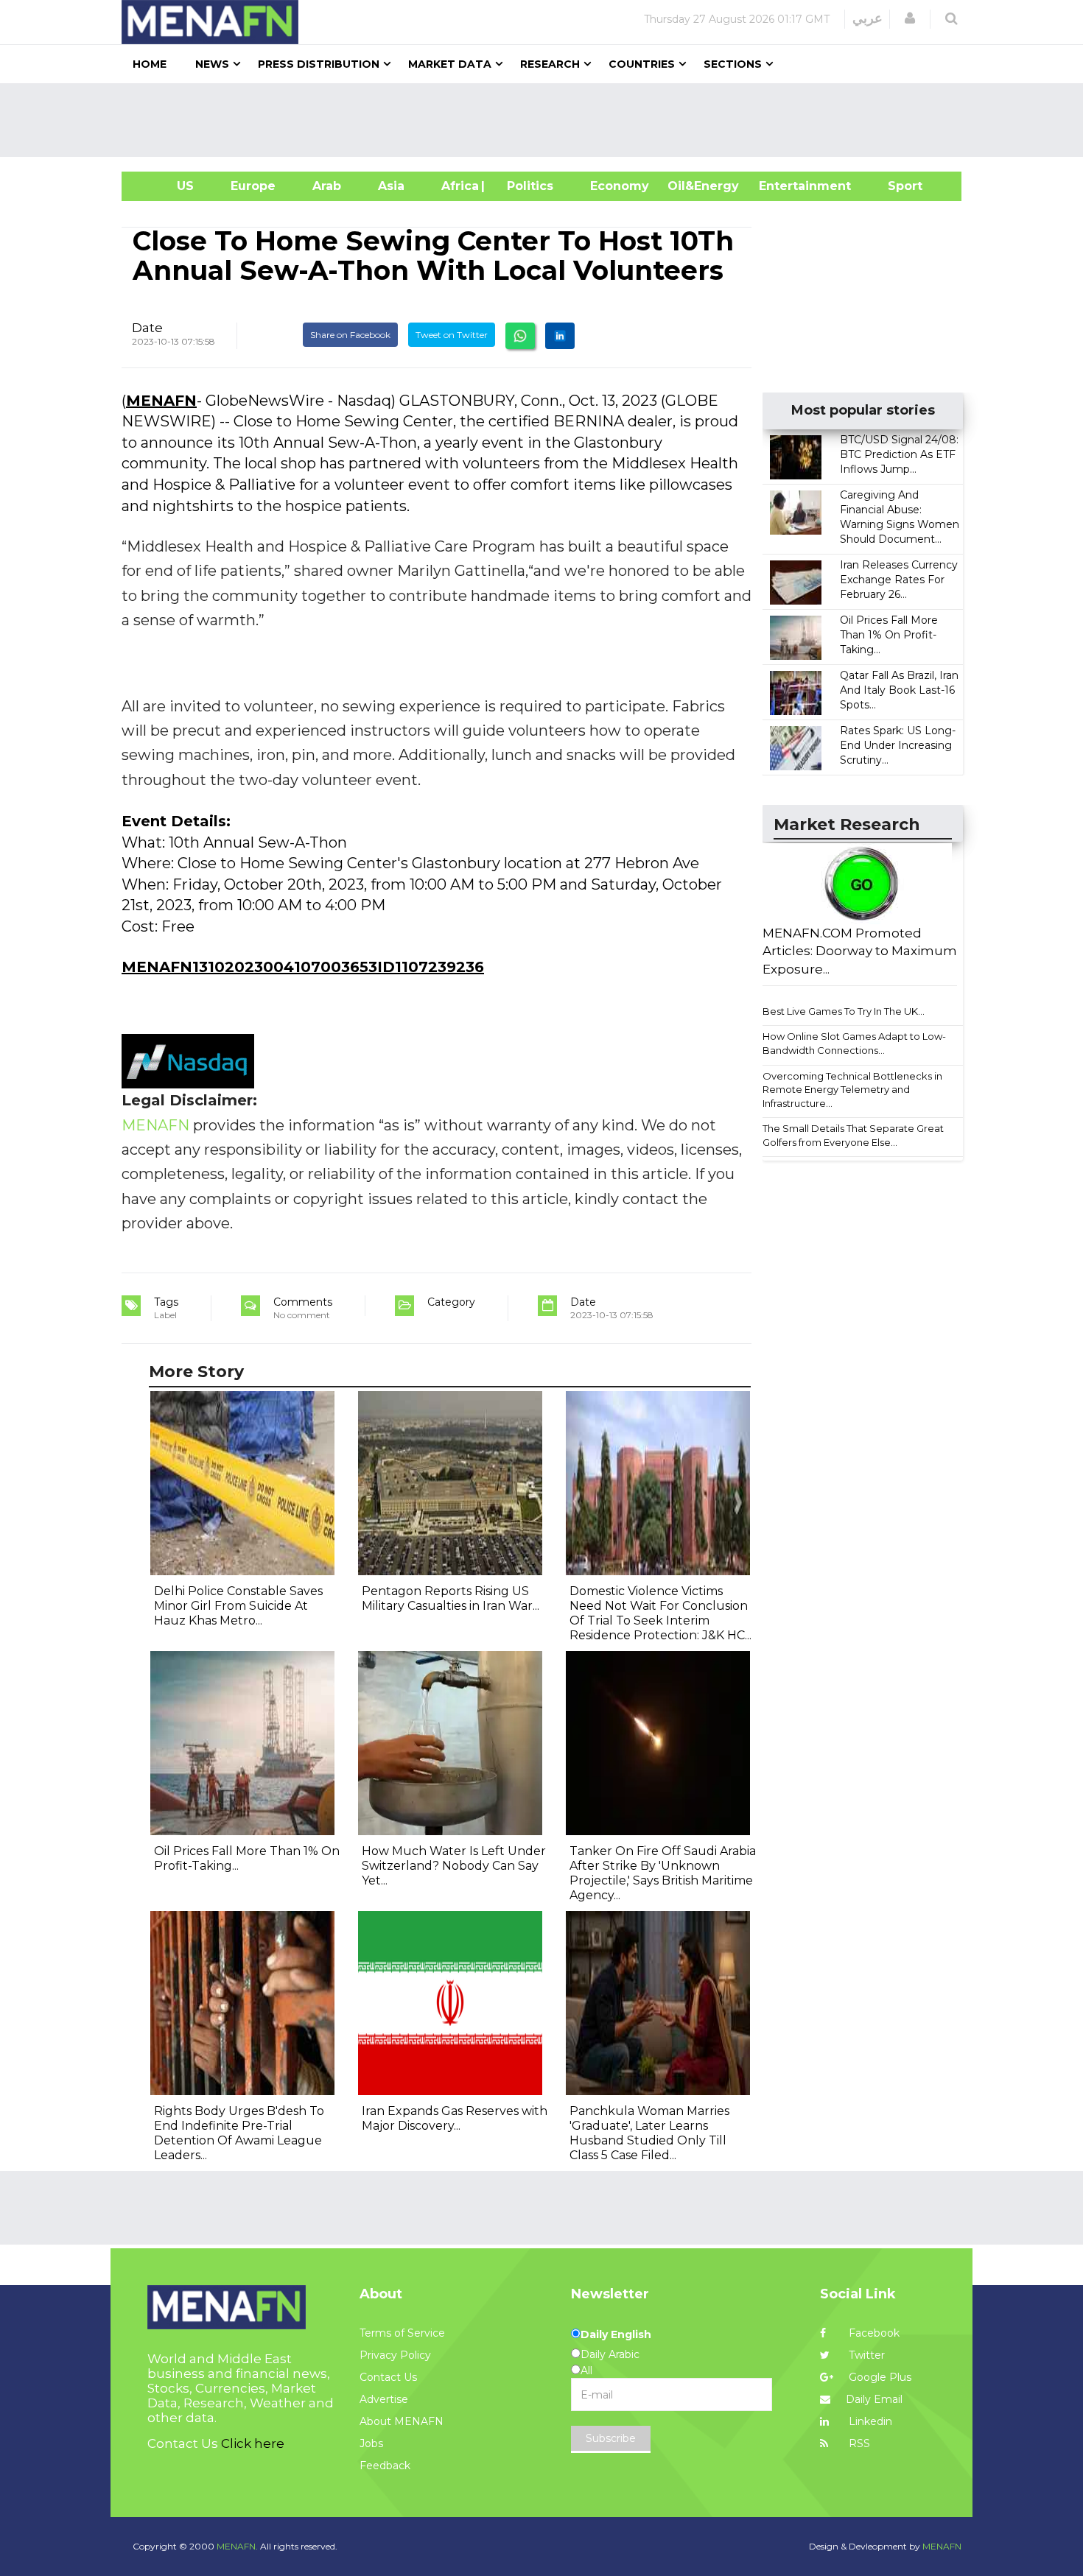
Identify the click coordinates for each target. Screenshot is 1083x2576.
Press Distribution (319, 64)
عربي (868, 18)
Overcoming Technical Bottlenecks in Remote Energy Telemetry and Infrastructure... (852, 1090)
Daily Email (874, 2399)
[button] (910, 18)
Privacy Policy (395, 2355)
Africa (458, 186)
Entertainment (783, 186)
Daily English (616, 2334)
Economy (620, 186)
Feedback (385, 2466)
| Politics (526, 186)
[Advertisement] (547, 120)
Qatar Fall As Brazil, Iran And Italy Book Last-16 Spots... (899, 690)
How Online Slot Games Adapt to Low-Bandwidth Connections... (854, 1043)
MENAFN (161, 401)
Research (550, 64)
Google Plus (879, 2377)
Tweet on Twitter (452, 335)
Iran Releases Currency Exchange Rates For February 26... (899, 580)
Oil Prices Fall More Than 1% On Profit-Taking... (889, 635)
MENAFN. (237, 2546)
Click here (253, 2443)
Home (150, 64)
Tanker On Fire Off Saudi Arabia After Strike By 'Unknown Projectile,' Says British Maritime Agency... (663, 1873)
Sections (733, 64)
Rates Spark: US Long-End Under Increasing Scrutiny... (898, 745)
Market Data (450, 64)
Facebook (873, 2333)
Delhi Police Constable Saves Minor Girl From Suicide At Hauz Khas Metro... (238, 1606)
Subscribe (611, 2438)
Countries (642, 64)
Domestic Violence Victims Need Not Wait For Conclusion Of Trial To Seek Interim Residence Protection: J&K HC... (660, 1613)
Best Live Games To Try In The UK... (844, 1011)
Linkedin (869, 2421)
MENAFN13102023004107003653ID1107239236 (303, 967)
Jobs (371, 2443)
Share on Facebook (350, 335)
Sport (896, 186)
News (212, 64)
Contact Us (388, 2377)
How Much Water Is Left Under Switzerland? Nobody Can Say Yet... (454, 1866)
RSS (858, 2443)
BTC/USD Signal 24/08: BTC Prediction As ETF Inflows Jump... (899, 454)
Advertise (384, 2399)
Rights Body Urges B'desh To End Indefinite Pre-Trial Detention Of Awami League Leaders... (239, 2133)
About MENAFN (402, 2421)
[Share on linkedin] (560, 336)
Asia (391, 186)
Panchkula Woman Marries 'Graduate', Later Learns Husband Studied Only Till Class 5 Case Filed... (649, 2133)
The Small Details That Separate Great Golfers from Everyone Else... (853, 1135)
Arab (327, 186)
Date (147, 328)
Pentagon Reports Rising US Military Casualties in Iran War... (451, 1598)
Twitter (865, 2355)
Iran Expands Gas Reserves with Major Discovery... (455, 2118)
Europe (253, 186)
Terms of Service (402, 2333)
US (167, 186)
